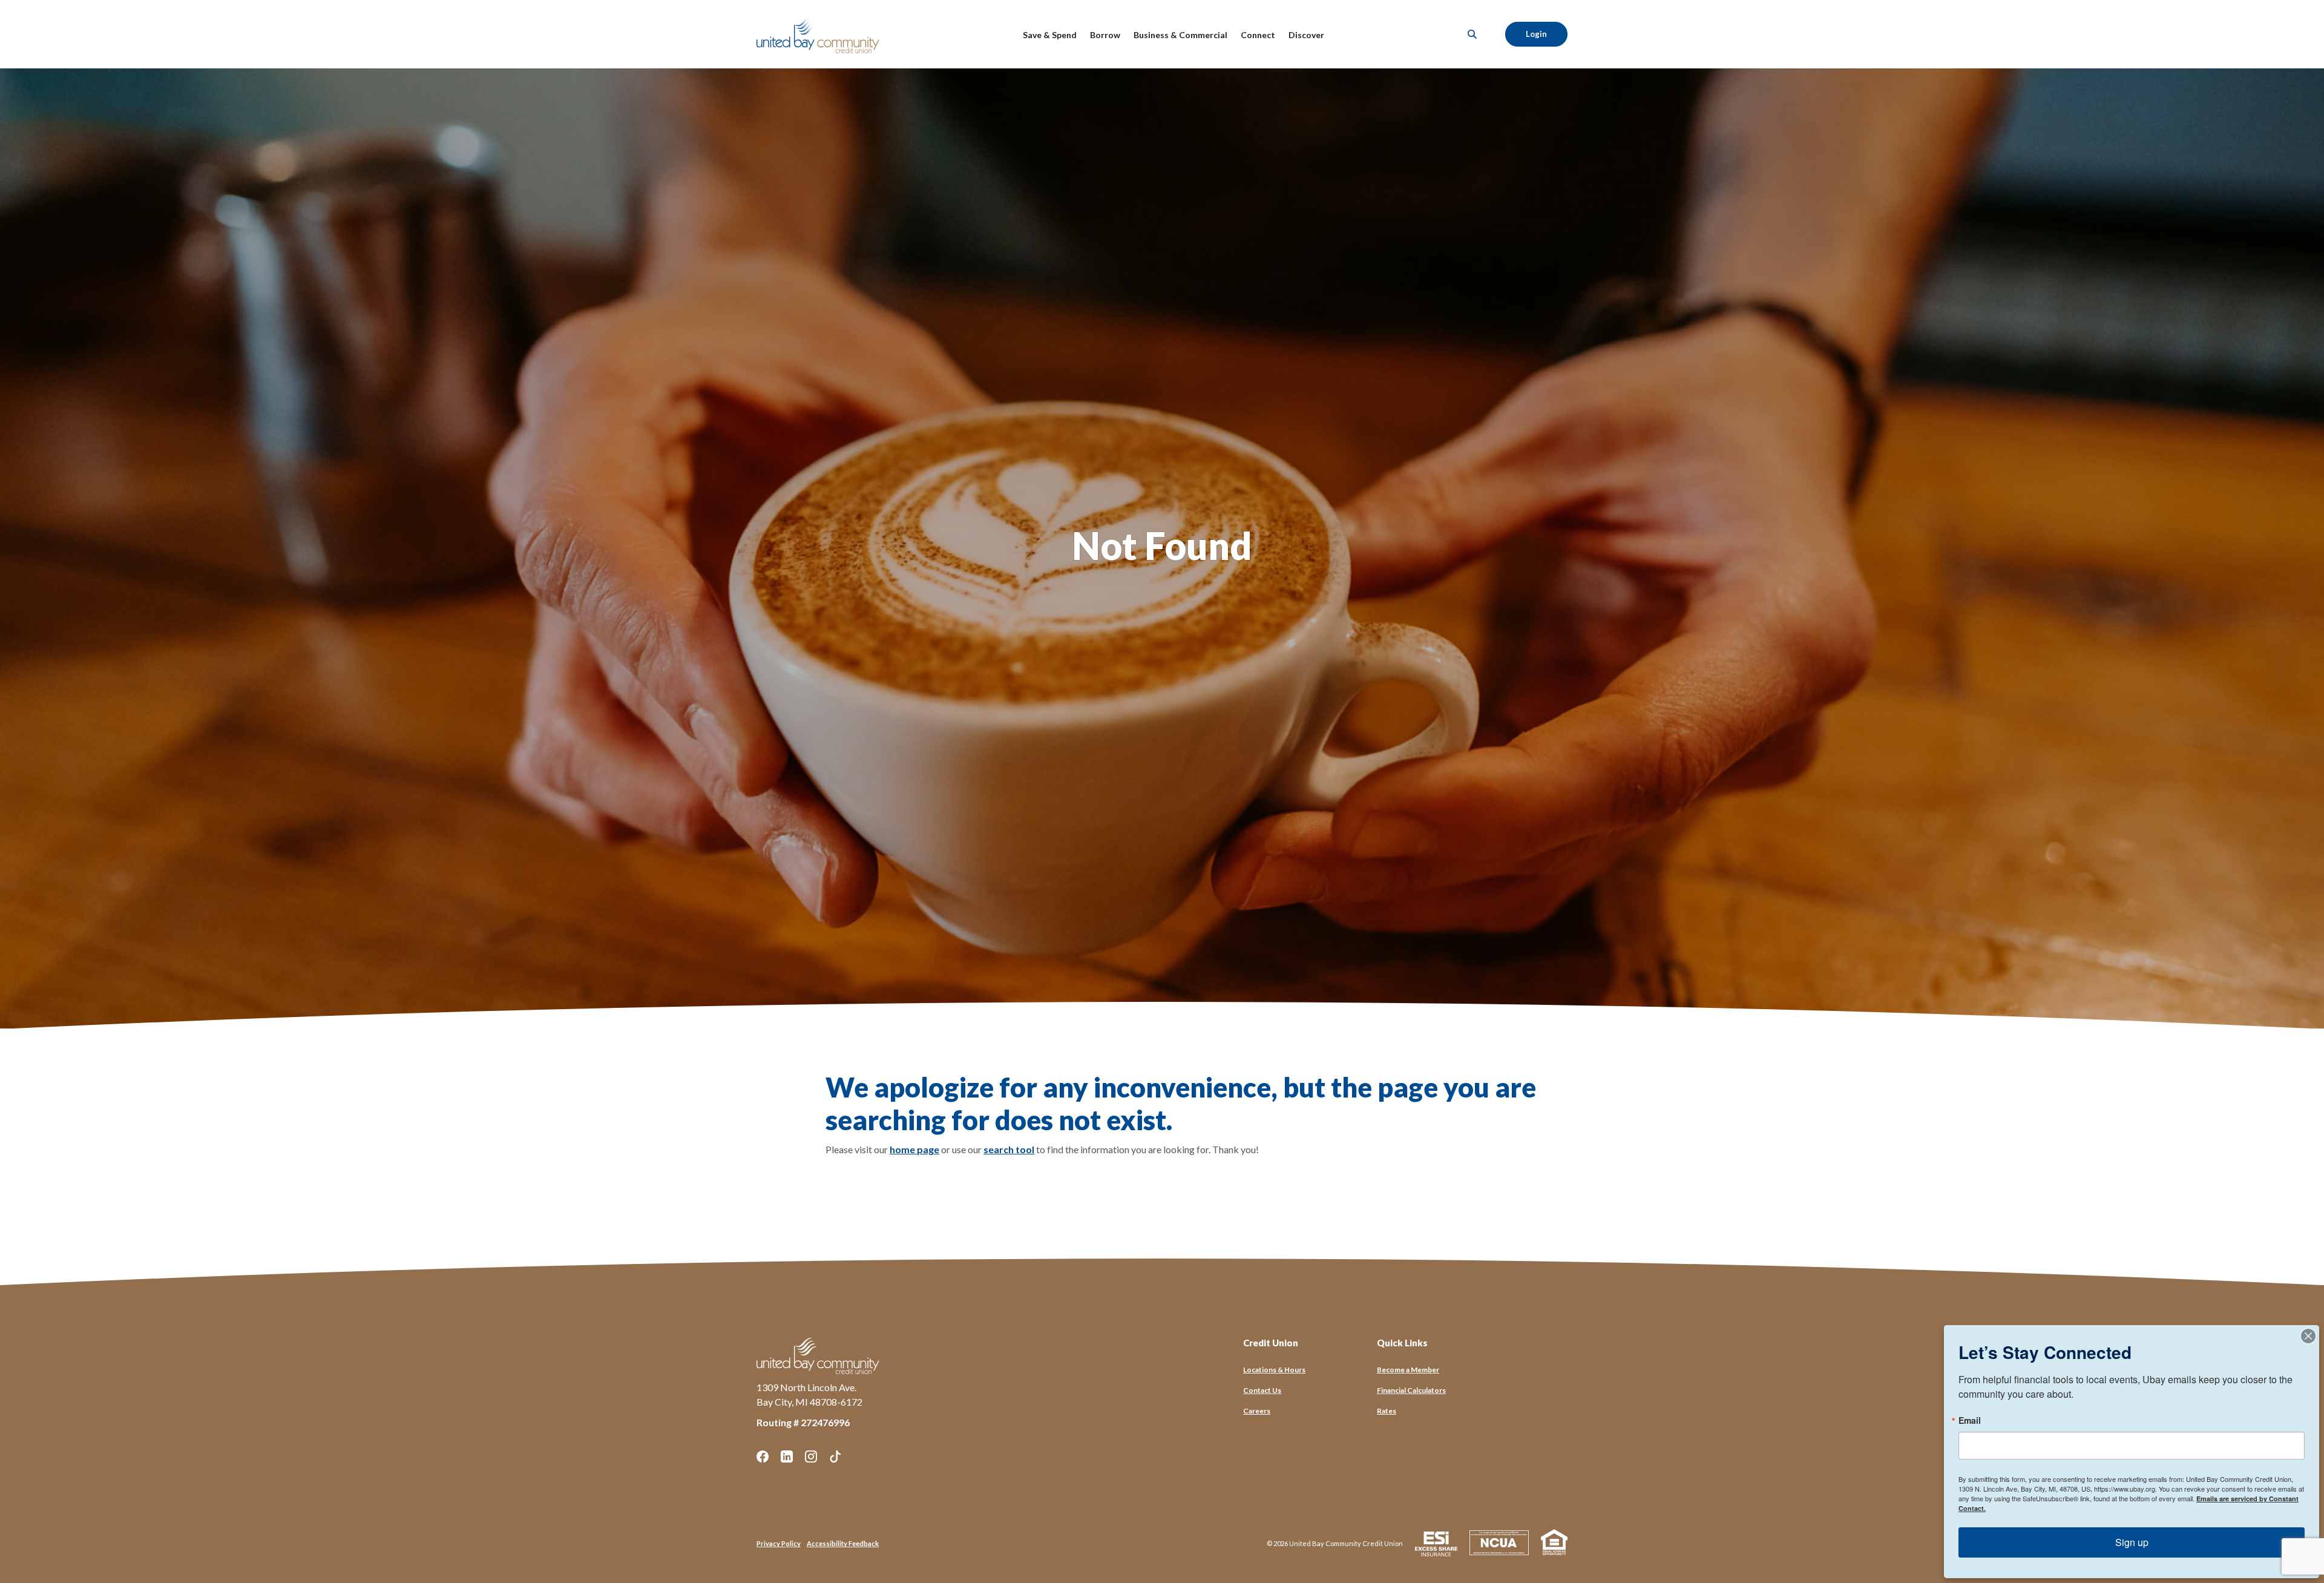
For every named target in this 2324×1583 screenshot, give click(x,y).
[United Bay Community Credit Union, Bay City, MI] (820, 34)
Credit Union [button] (1271, 1343)
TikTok (835, 1456)
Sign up (2132, 1542)
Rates (1387, 1411)
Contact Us (1262, 1390)
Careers (1257, 1411)
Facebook (763, 1456)
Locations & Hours (1274, 1370)
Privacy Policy (779, 1543)
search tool (1009, 1149)
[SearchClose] (1472, 34)
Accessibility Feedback (843, 1543)
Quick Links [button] (1402, 1343)
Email (1970, 1420)
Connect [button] (1258, 35)
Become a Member (1408, 1370)
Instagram (811, 1456)
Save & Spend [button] (1050, 35)
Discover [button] (1306, 35)
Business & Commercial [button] (1180, 35)
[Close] (2308, 1336)
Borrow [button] (1105, 35)
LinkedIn (787, 1456)
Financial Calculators (1411, 1390)
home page (914, 1149)
